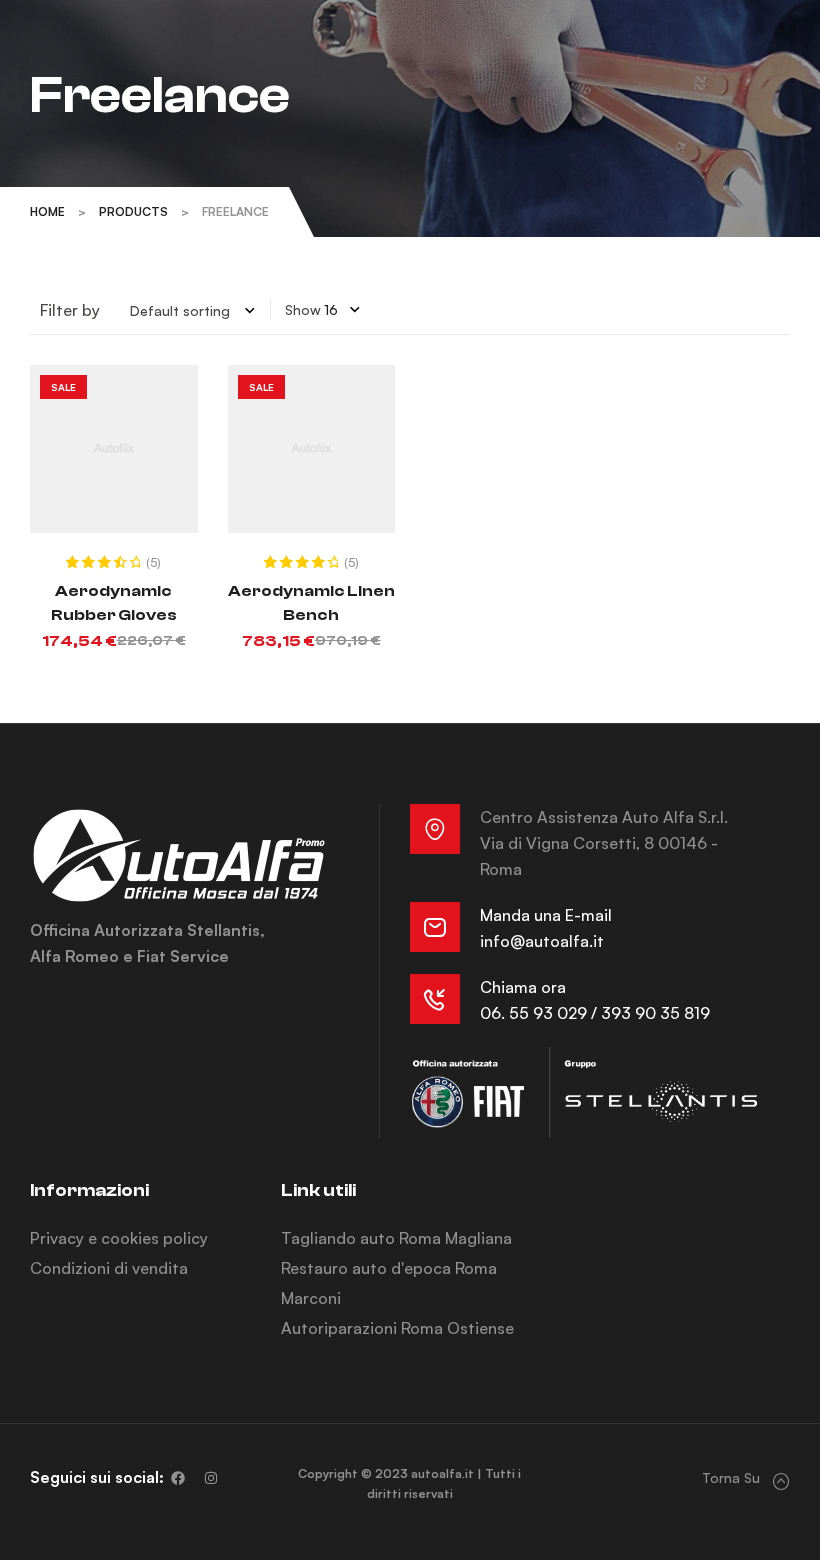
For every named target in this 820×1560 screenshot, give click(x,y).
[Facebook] (178, 1478)
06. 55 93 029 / (540, 1013)
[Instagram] (211, 1478)
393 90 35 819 (655, 1013)
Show (303, 309)
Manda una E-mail (546, 915)
